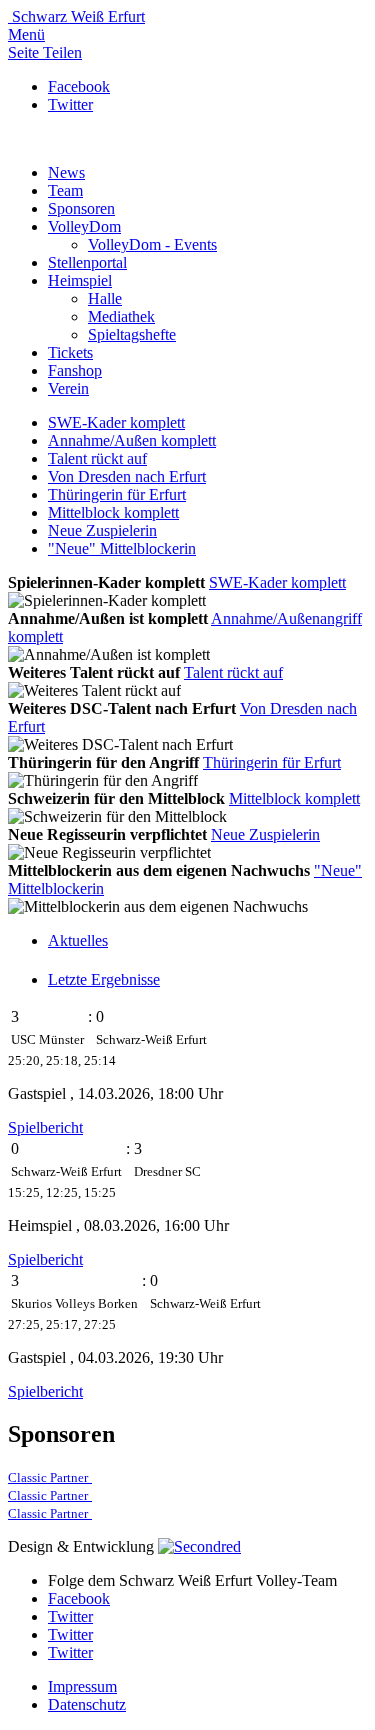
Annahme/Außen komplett (132, 440)
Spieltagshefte (132, 334)
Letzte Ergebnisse (104, 979)
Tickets (70, 352)
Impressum (82, 1686)
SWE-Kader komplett (116, 422)
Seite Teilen (45, 52)
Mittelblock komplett (113, 512)
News (66, 172)
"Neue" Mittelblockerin (122, 548)
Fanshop (75, 370)
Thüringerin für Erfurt (117, 494)
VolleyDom (84, 226)
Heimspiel (80, 280)
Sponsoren (81, 208)
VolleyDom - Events (152, 244)
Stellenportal (87, 262)
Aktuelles (78, 940)
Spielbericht (45, 1127)
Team (65, 190)
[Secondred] (199, 1546)
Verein (68, 388)
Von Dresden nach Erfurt (127, 476)
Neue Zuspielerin (102, 530)
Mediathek (121, 316)
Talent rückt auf (97, 458)
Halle (105, 298)
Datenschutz (87, 1704)
